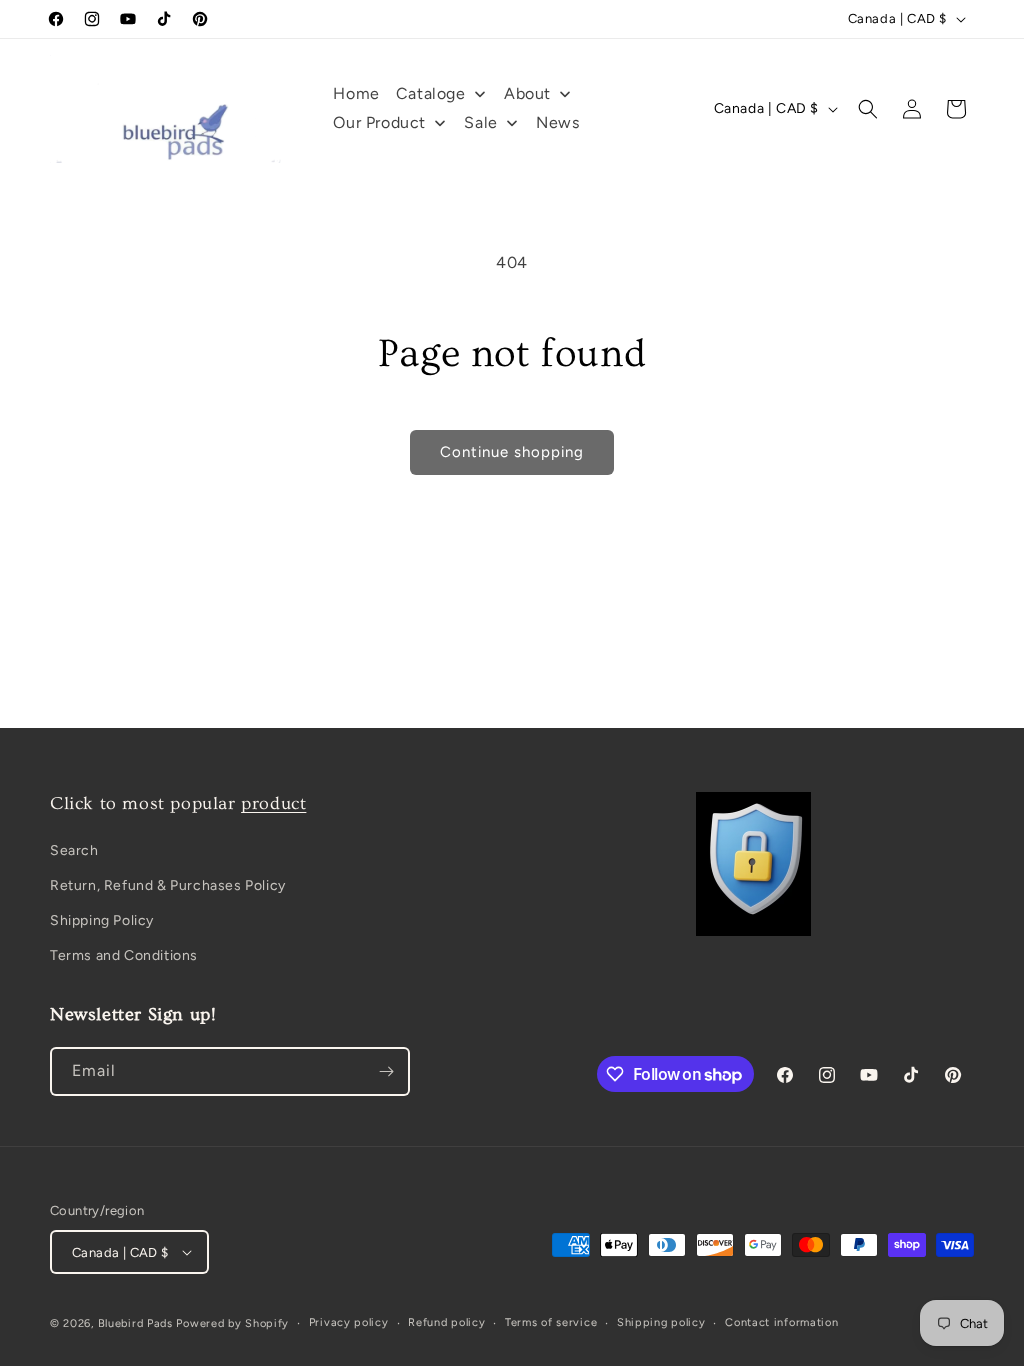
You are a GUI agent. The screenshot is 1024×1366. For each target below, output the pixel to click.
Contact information (781, 1322)
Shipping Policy (102, 920)
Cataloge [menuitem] (431, 93)
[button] (868, 109)
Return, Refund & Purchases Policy (168, 885)
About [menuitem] (527, 93)
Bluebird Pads (135, 1323)
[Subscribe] (386, 1071)
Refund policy (446, 1322)
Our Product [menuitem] (379, 122)
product (273, 803)
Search (74, 850)
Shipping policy (661, 1322)
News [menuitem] (557, 122)
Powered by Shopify (232, 1323)
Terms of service (551, 1322)
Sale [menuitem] (480, 122)
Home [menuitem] (356, 93)
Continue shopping (512, 452)
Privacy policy (349, 1322)
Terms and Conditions (124, 955)
